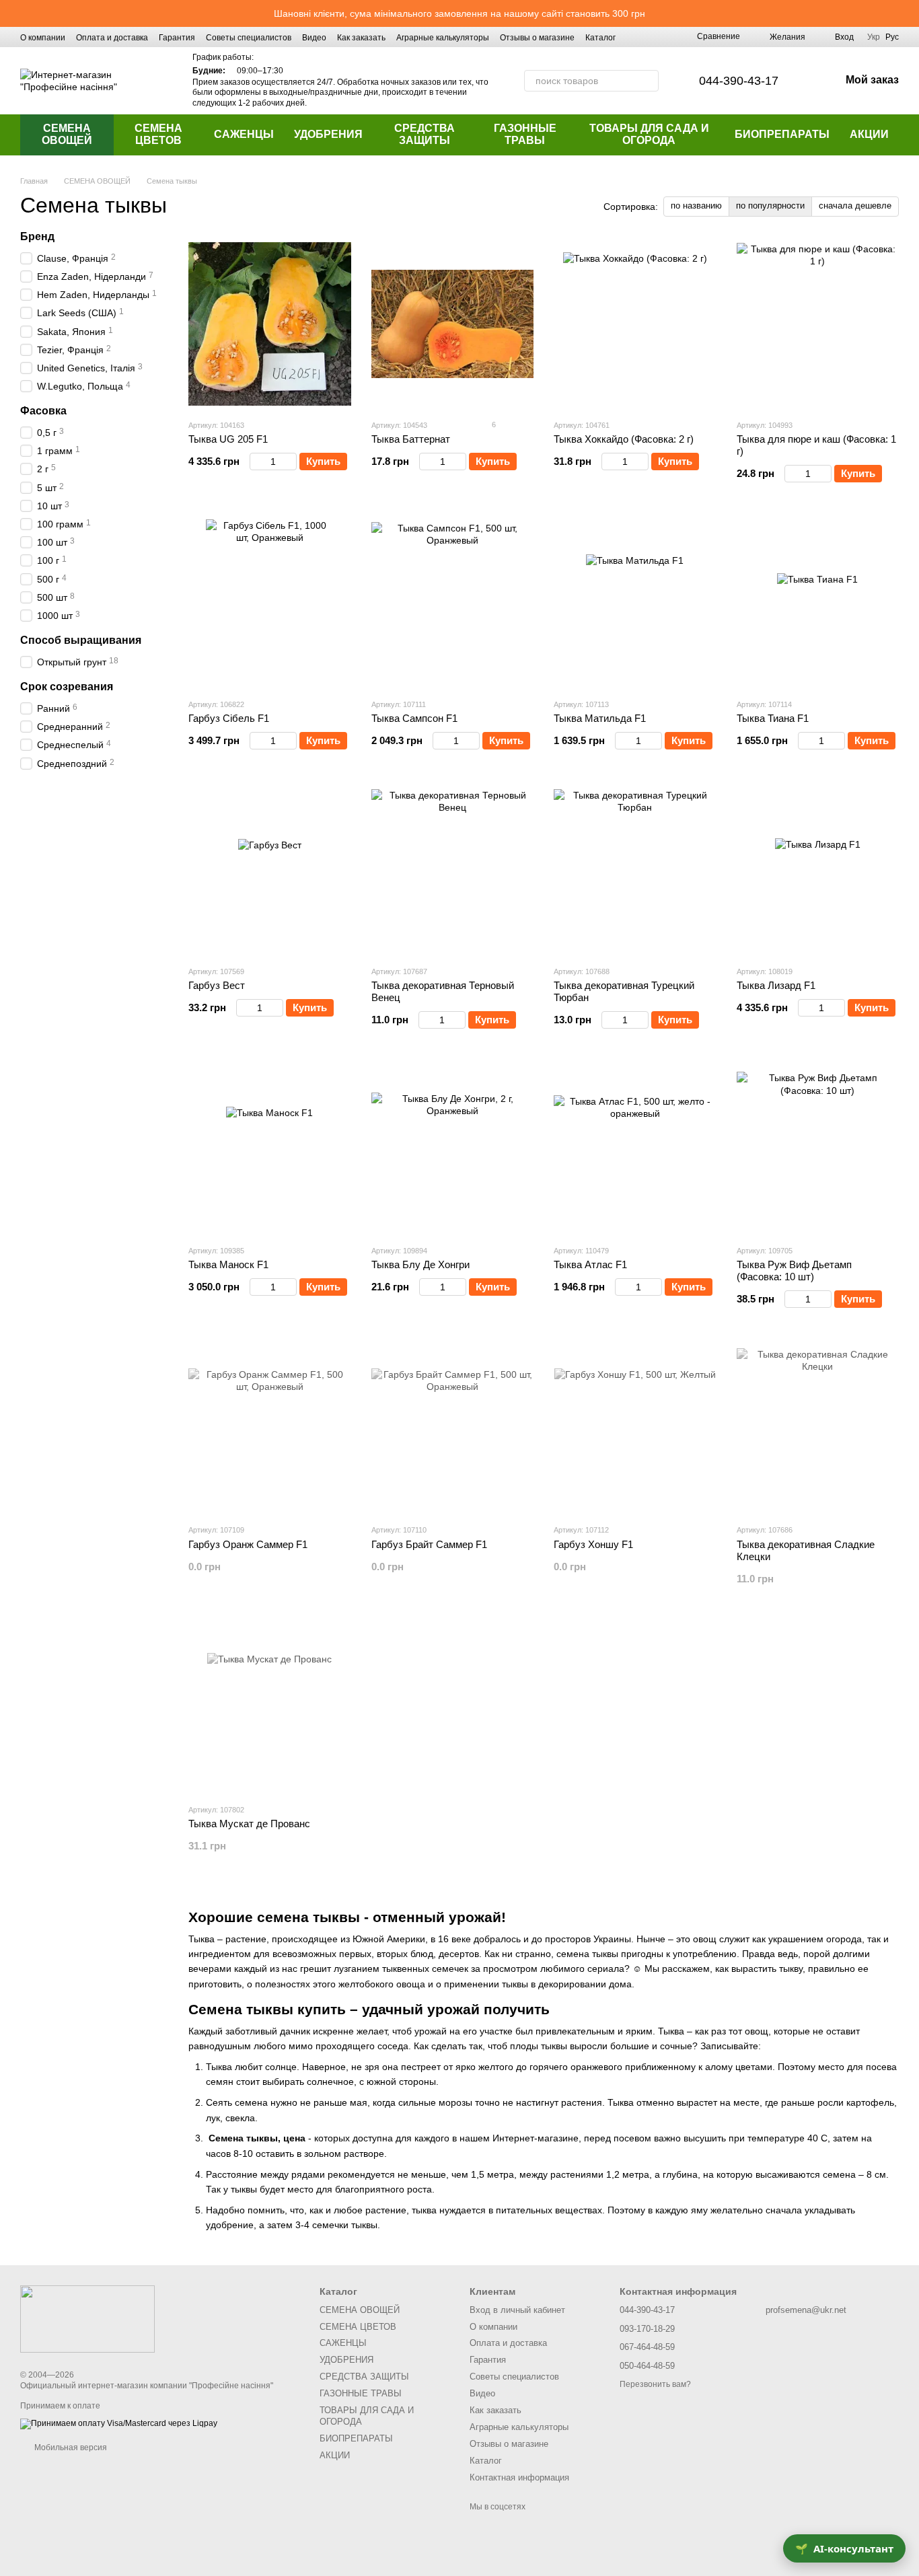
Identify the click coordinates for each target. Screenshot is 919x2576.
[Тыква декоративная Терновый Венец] (453, 871)
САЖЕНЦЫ (244, 134)
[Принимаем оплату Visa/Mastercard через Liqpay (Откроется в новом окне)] (119, 2423)
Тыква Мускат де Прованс (249, 1824)
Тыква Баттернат (411, 439)
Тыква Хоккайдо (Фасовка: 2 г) (624, 439)
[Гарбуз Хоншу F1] (635, 1429)
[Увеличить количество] (290, 462)
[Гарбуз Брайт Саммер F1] (453, 1429)
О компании (43, 38)
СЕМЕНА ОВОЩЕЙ (67, 134)
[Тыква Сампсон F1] (453, 603)
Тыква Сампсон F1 (414, 718)
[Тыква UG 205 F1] (270, 324)
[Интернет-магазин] (87, 2319)
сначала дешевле (855, 206)
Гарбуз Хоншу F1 (593, 1544)
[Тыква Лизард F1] (818, 871)
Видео (314, 38)
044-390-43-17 (739, 81)
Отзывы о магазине (537, 38)
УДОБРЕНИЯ (328, 134)
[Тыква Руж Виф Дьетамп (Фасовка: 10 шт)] (818, 1150)
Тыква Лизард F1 (776, 985)
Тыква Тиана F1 (773, 718)
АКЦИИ (869, 134)
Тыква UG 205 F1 (228, 439)
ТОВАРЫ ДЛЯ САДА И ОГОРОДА (649, 134)
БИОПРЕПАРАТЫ (782, 134)
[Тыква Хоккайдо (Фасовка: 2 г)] (635, 324)
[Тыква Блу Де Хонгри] (453, 1150)
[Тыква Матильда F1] (635, 603)
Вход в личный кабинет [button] (517, 2310)
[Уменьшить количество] (256, 462)
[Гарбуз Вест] (270, 871)
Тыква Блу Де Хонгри (420, 1264)
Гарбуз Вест (217, 985)
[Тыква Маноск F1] (270, 1150)
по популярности (770, 206)
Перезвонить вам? (655, 2384)
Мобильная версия (70, 2448)
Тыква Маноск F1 (228, 1264)
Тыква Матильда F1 (600, 718)
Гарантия (177, 38)
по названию (696, 206)
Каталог (600, 38)
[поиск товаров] (648, 81)
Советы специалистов (249, 38)
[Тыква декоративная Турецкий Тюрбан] (635, 871)
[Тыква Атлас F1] (635, 1150)
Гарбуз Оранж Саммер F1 (248, 1544)
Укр (874, 37)
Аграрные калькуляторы (443, 38)
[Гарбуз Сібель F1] (270, 603)
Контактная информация (519, 2477)
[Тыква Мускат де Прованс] (270, 1709)
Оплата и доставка (112, 38)
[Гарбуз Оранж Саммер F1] (270, 1429)
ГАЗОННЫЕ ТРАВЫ (525, 134)
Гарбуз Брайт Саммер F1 (429, 1544)
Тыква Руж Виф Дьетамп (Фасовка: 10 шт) (794, 1271)
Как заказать (361, 38)
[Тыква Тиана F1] (818, 603)
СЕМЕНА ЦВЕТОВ (158, 134)
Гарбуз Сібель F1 (229, 718)
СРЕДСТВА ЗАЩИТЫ (425, 134)
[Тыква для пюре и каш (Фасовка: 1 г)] (818, 324)
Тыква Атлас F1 (590, 1264)
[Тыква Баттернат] (453, 324)
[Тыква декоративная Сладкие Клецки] (818, 1429)
